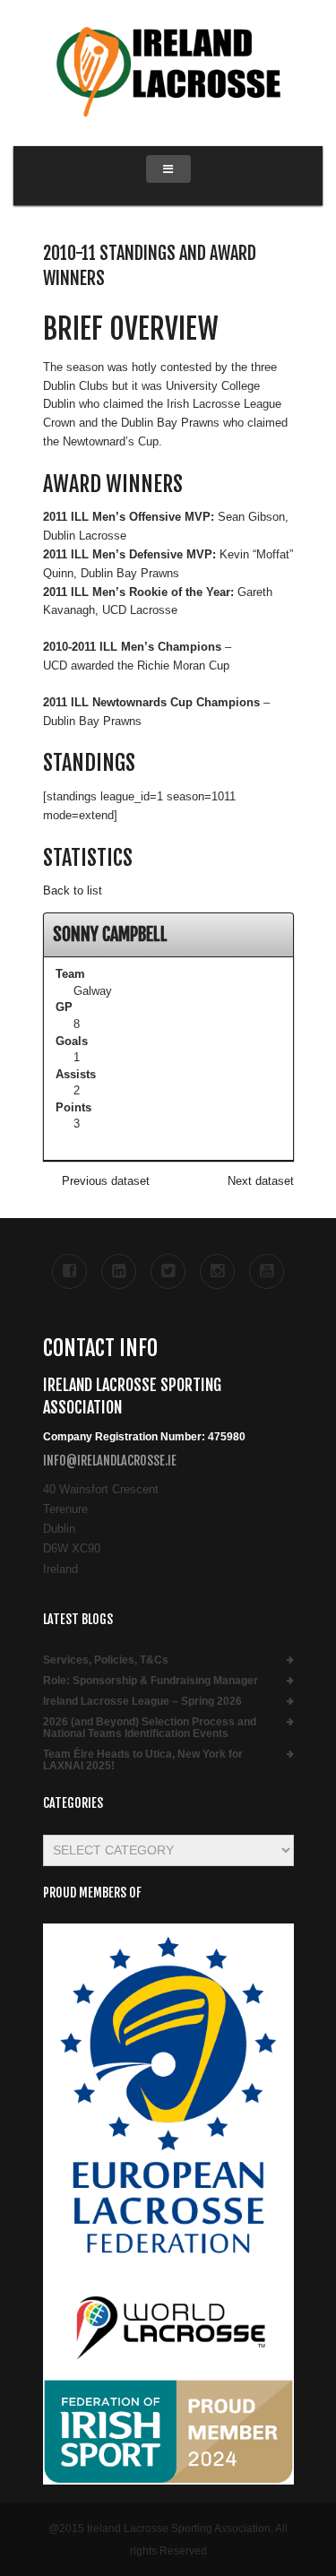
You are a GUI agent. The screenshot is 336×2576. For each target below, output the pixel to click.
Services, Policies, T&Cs (106, 1660)
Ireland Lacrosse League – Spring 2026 (142, 1702)
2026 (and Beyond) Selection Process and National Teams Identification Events (150, 1728)
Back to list (73, 890)
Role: (151, 1681)
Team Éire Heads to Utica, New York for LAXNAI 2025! (143, 1760)
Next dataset (261, 1181)
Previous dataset (106, 1181)
